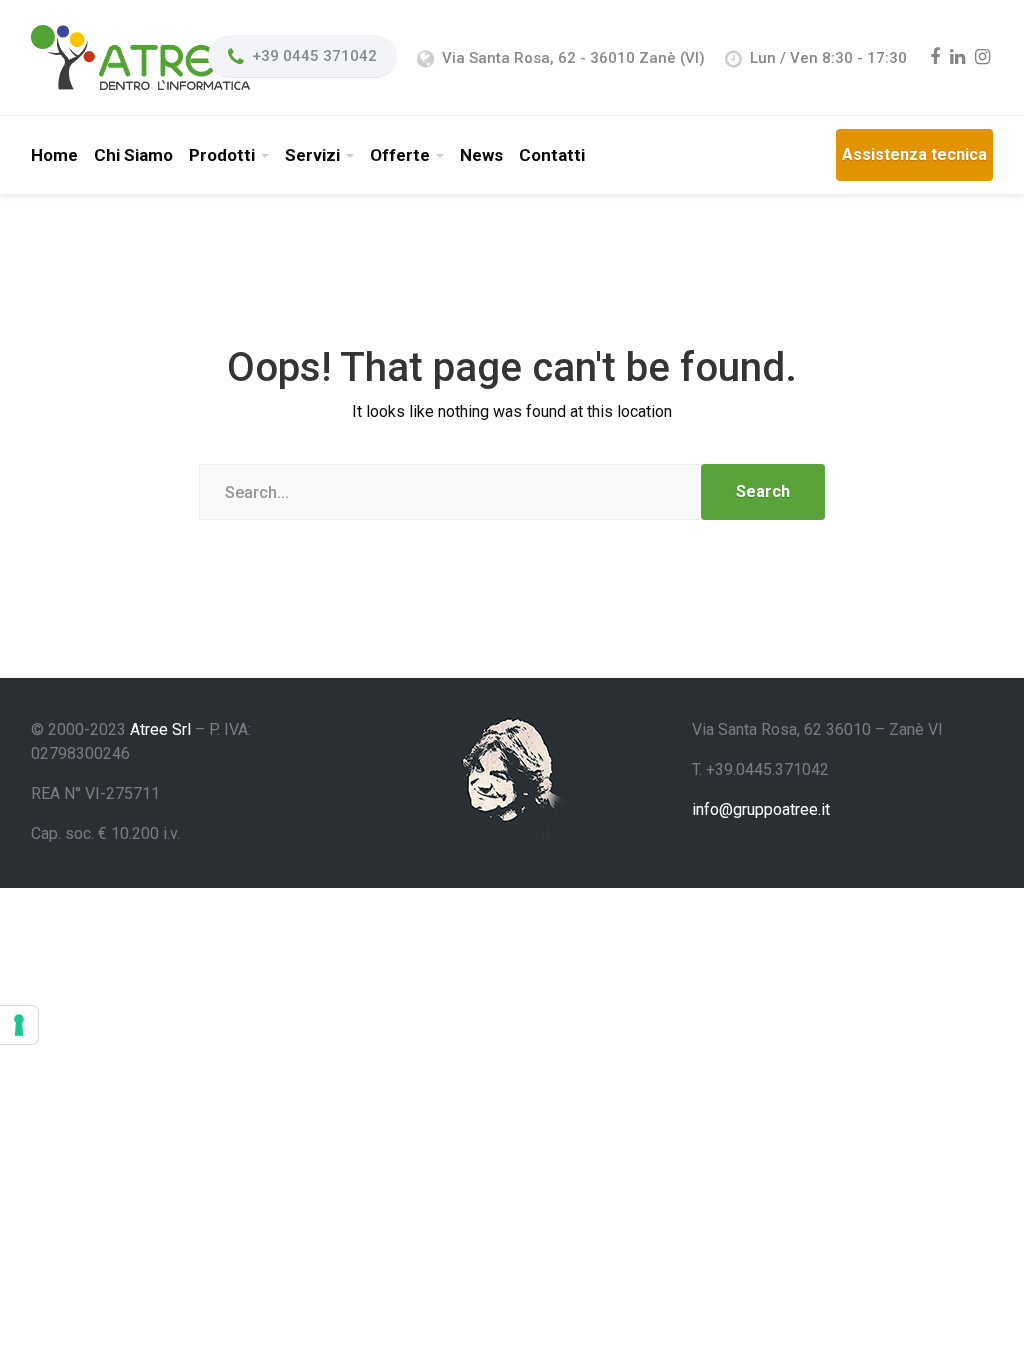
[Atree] (141, 56)
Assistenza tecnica (914, 154)
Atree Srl (160, 729)
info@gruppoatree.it (761, 809)
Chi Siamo (133, 155)
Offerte (400, 155)
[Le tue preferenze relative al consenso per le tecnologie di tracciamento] (19, 1025)
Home (54, 155)
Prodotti (222, 155)
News (481, 155)
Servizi (312, 155)
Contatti (552, 155)
